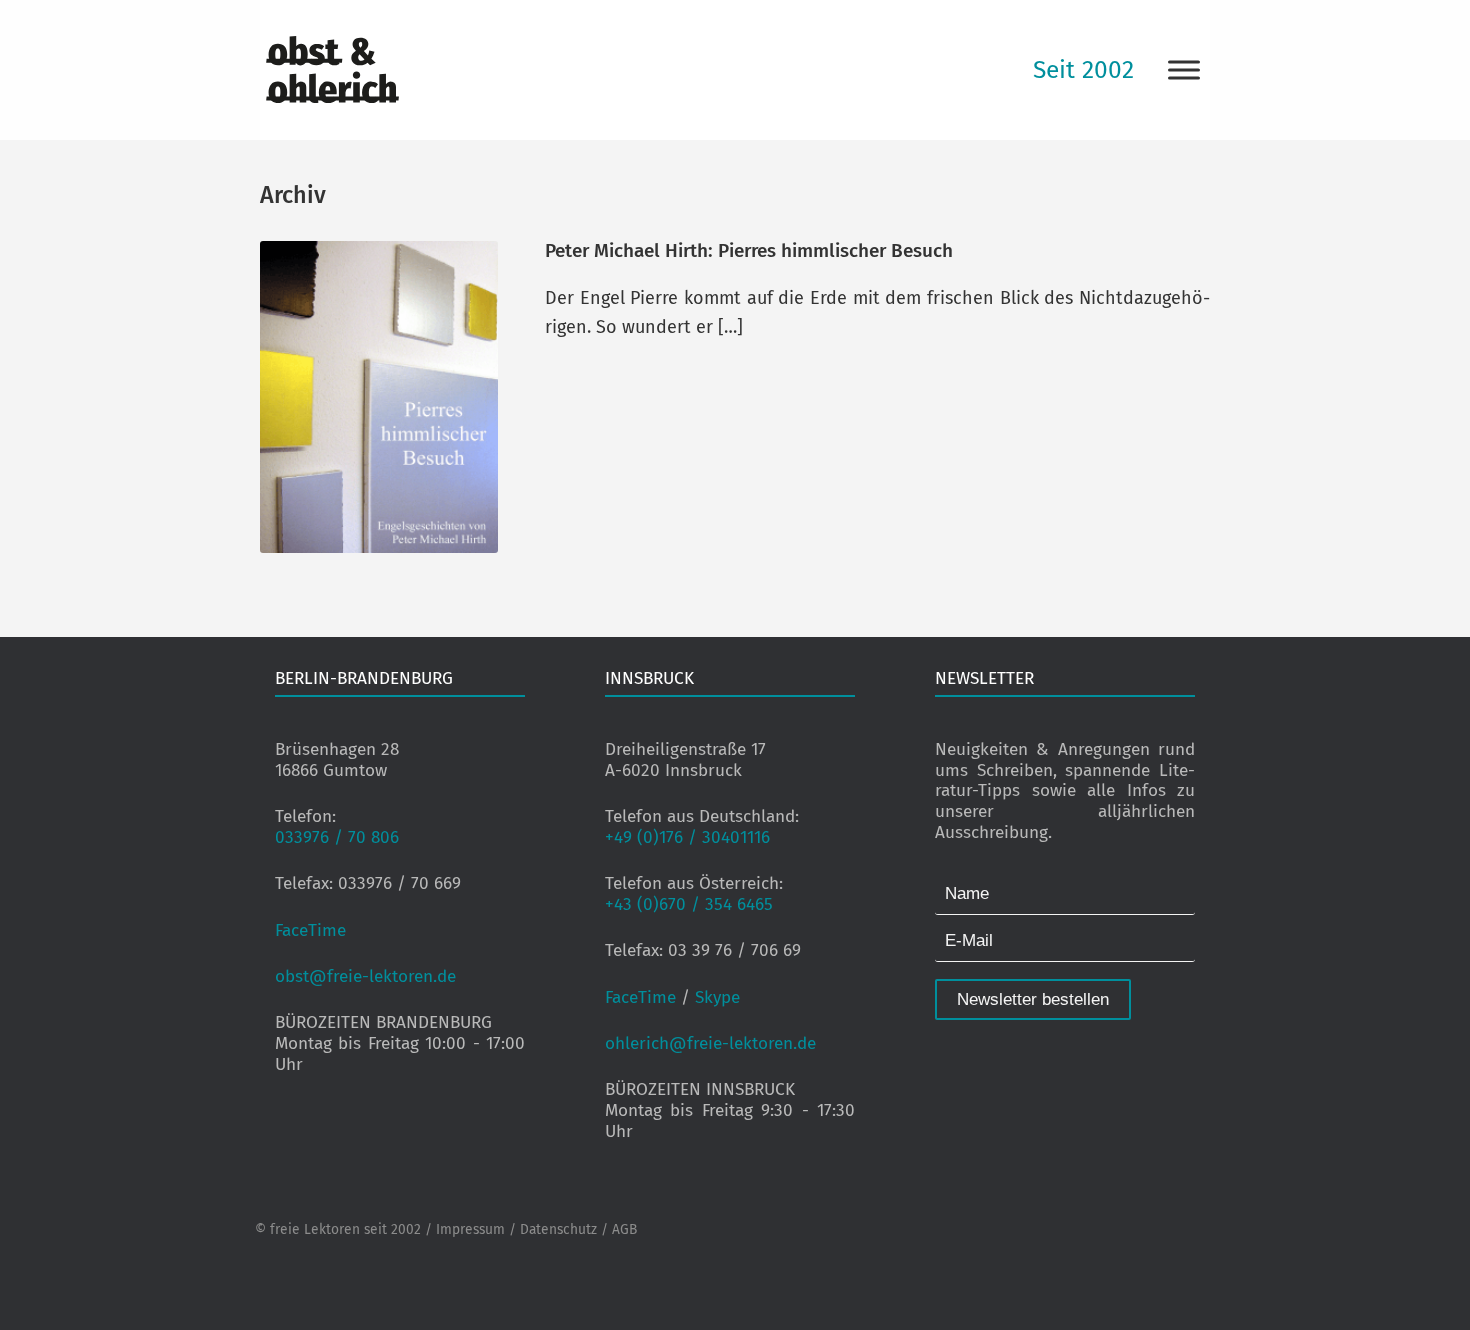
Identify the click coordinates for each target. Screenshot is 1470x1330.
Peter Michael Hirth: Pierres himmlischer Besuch (749, 250)
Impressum (470, 1229)
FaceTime (310, 930)
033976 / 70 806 (337, 837)
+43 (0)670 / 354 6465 (689, 904)
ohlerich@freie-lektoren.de (710, 1043)
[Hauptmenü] (1184, 69)
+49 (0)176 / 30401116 (687, 837)
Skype (717, 997)
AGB (624, 1229)
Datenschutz (558, 1229)
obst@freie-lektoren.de (365, 976)
